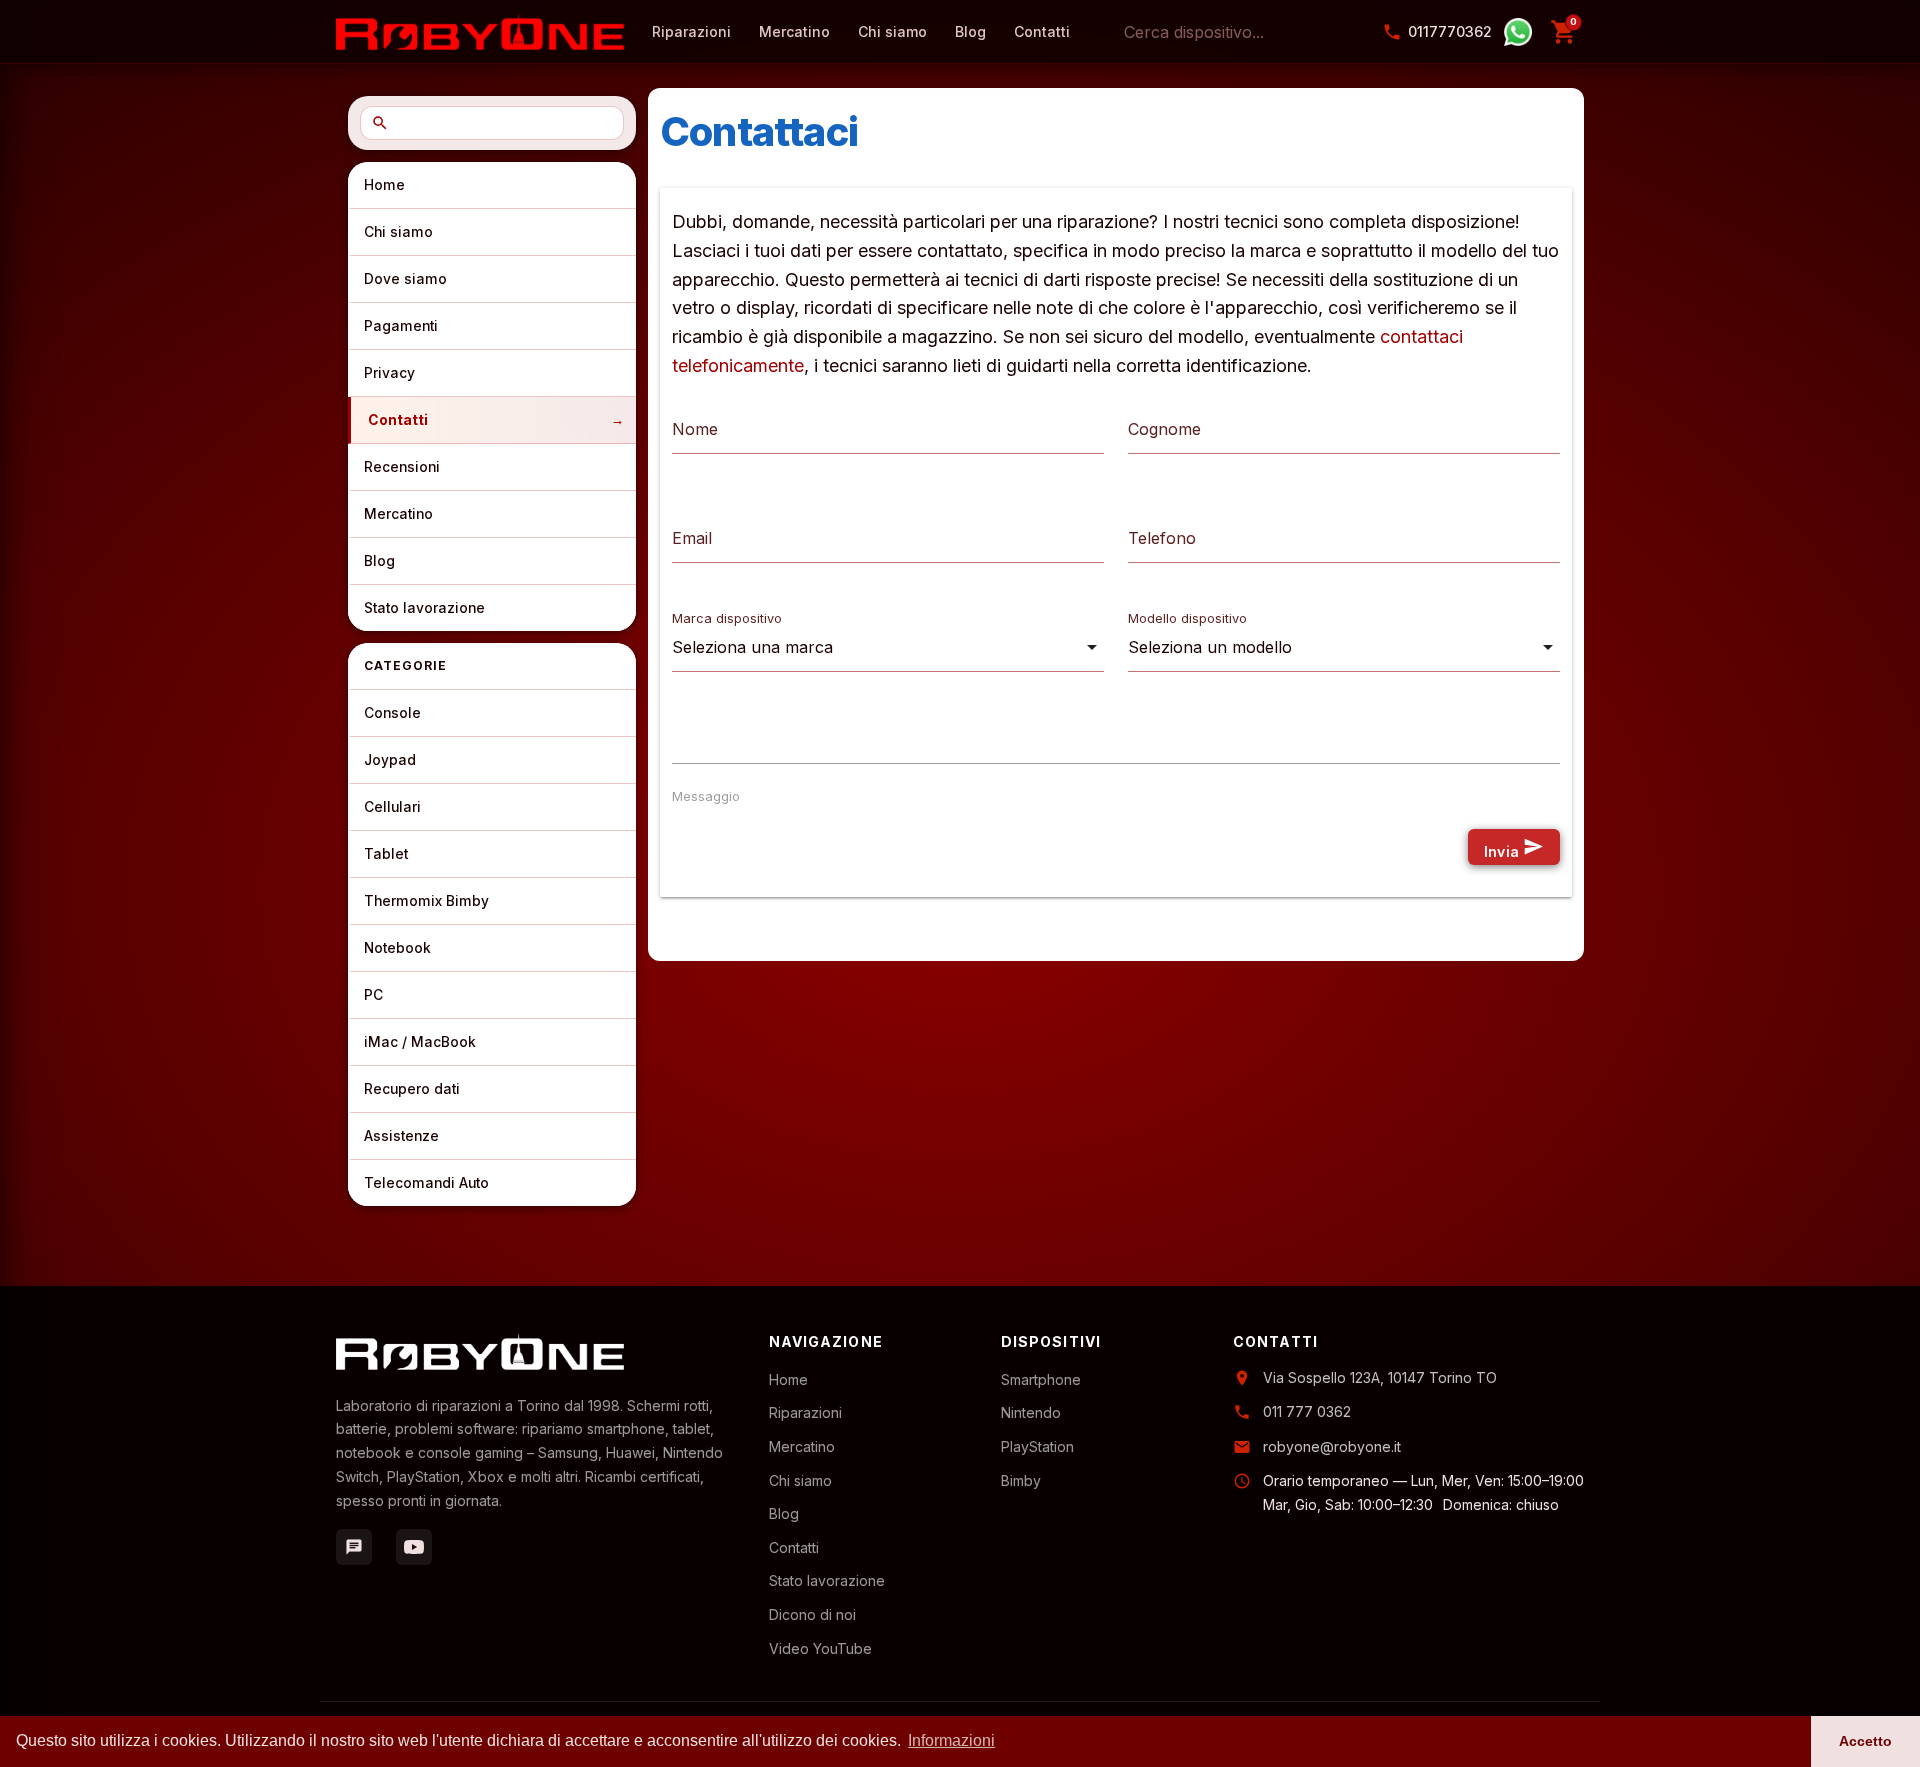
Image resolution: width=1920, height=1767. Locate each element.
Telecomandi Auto (426, 1183)
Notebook (397, 948)
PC (373, 995)
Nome (695, 429)
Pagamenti (401, 326)
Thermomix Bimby (426, 901)
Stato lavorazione (424, 608)
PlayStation (1037, 1446)
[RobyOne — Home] (480, 32)
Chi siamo (398, 232)
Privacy (389, 373)
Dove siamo (405, 279)
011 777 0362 (1307, 1411)
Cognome (1164, 429)
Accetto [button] (1865, 1741)
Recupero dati (412, 1089)
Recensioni (402, 467)
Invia (1514, 848)
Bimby (1021, 1480)
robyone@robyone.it (1332, 1446)
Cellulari (392, 807)
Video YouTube (820, 1648)
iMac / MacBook (420, 1042)
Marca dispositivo (727, 618)
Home (384, 185)
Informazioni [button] (951, 1740)
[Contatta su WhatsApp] (1518, 32)
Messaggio (706, 796)
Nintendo (1031, 1412)
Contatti (398, 420)
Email (692, 538)
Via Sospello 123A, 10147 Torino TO (1380, 1377)
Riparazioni (805, 1412)
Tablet (386, 854)
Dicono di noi (812, 1614)
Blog (379, 561)
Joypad (390, 760)
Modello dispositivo (1187, 618)
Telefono (1162, 538)
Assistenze (401, 1136)
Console (392, 713)
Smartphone (1041, 1379)
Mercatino (398, 514)
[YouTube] (414, 1547)
